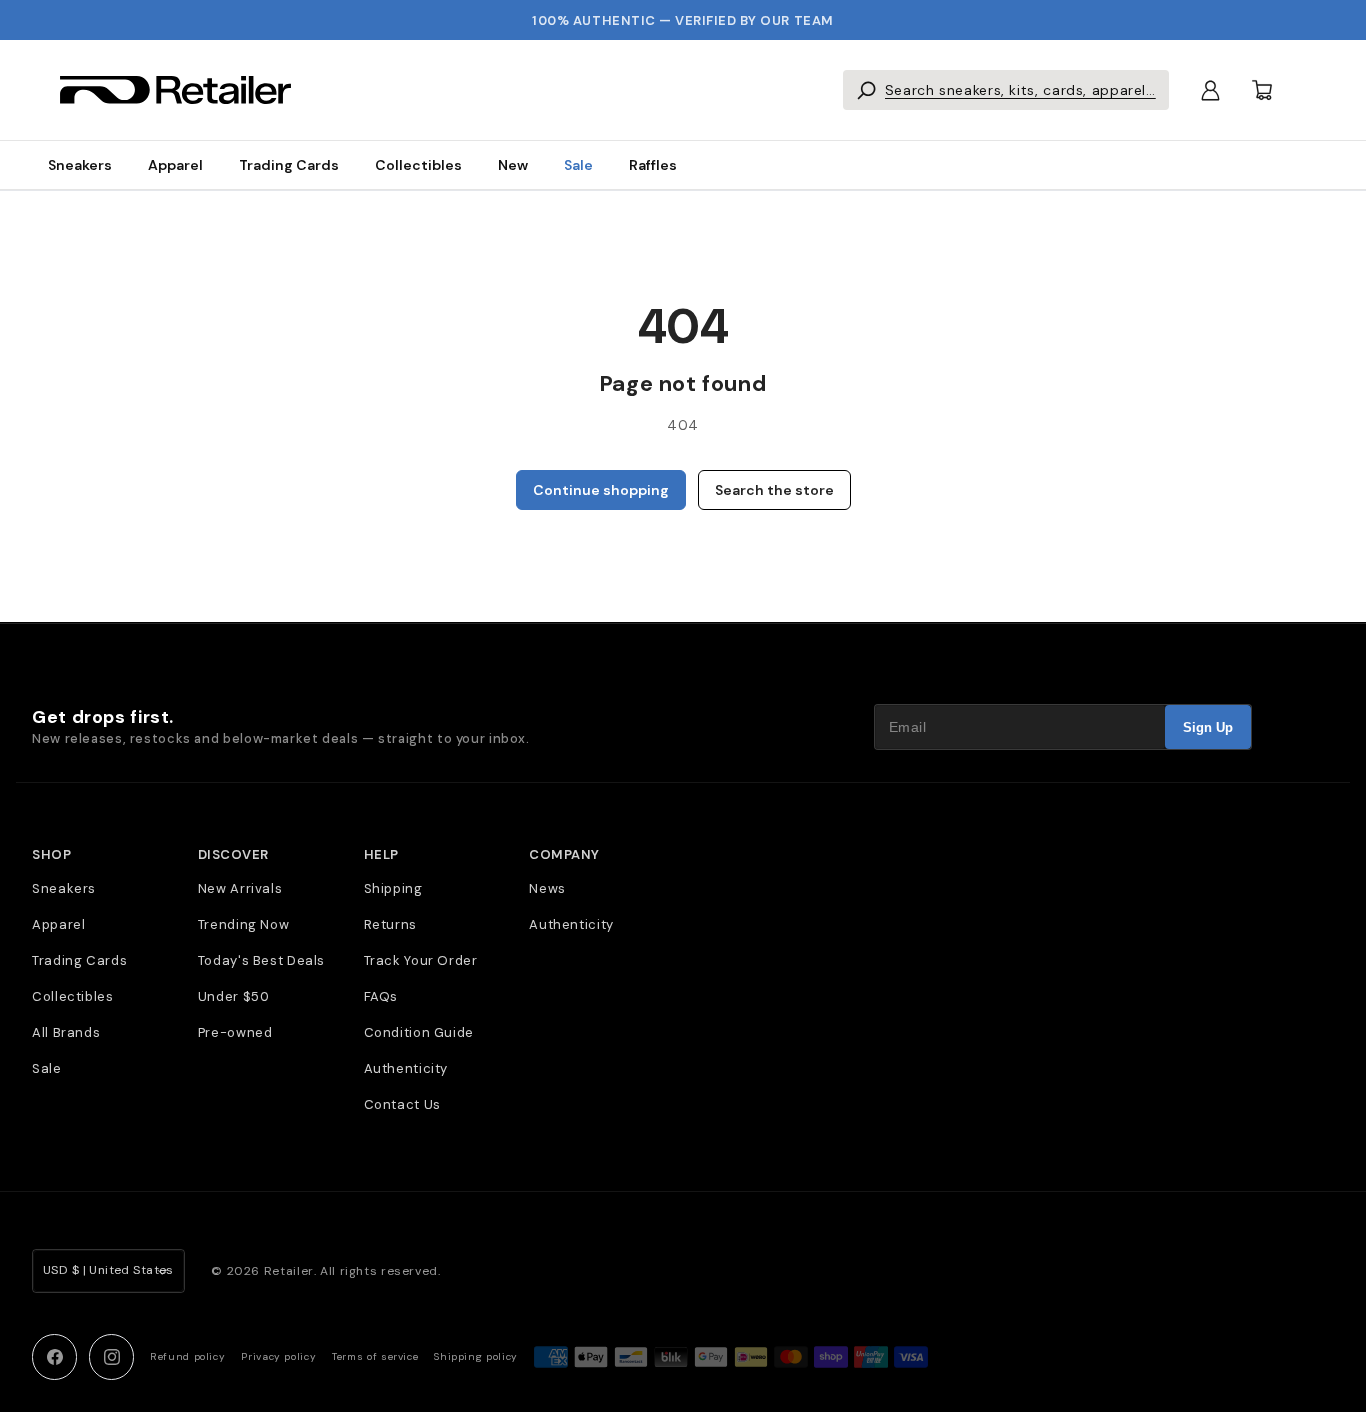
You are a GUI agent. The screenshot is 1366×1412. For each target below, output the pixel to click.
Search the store (774, 490)
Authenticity (406, 1068)
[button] (1006, 90)
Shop (51, 855)
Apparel (175, 165)
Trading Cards (289, 165)
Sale (578, 165)
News (547, 888)
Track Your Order (421, 960)
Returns (390, 924)
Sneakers (80, 165)
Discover (233, 855)
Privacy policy (278, 1356)
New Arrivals (240, 888)
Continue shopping (601, 490)
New (513, 165)
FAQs (381, 996)
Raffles (653, 165)
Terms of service (375, 1356)
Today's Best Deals (261, 960)
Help (381, 855)
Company (564, 855)
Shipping (393, 888)
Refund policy (187, 1356)
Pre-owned (235, 1032)
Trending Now (244, 924)
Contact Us (402, 1104)
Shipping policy (475, 1356)
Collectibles (418, 165)
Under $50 (234, 996)
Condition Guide (419, 1032)
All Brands (66, 1032)
